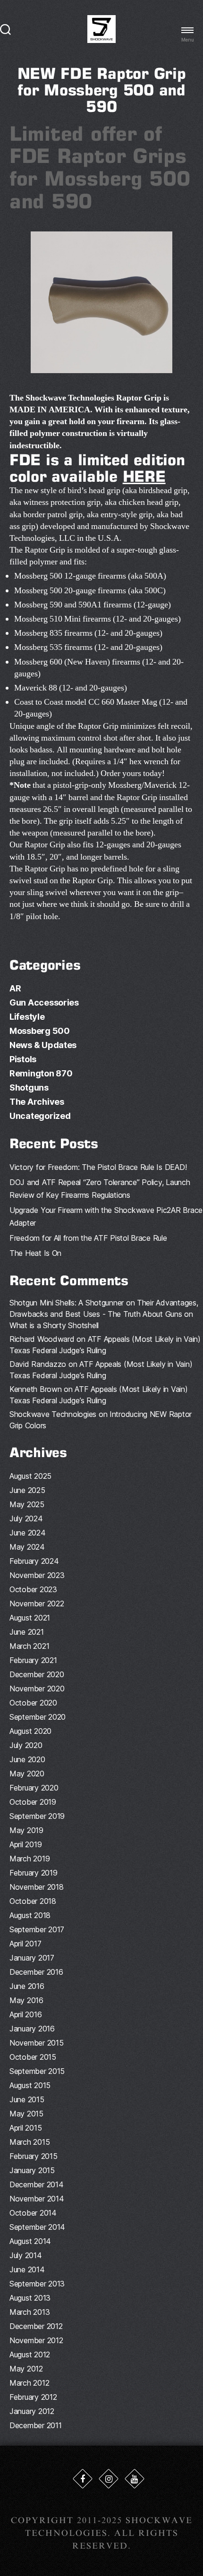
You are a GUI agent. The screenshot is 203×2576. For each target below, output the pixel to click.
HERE (144, 476)
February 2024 (34, 1561)
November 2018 (37, 1887)
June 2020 (27, 1759)
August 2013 (30, 2298)
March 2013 (30, 2312)
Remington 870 (41, 1073)
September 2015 (37, 2071)
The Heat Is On (35, 1253)
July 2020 (26, 1745)
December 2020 (37, 1674)
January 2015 (32, 2170)
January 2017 (32, 1958)
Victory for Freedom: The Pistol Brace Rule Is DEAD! (98, 1167)
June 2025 (27, 1490)
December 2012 (36, 2326)
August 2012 (30, 2354)
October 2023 (33, 1589)
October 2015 (33, 2057)
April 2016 (25, 2014)
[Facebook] (83, 2479)
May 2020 (27, 1774)
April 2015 (25, 2128)
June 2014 (27, 2269)
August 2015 (30, 2085)
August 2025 (30, 1476)
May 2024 (27, 1547)
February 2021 (33, 1660)
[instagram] (109, 2479)
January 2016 (32, 2029)
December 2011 (36, 2425)
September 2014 (37, 2227)
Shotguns (29, 1088)
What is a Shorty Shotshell (54, 1325)
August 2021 (30, 1618)
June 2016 (27, 1986)
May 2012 (26, 2369)
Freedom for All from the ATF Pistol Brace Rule (88, 1238)
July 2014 (26, 2255)
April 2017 (25, 1944)
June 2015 (27, 2099)
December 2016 (36, 1972)
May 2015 (26, 2114)
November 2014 (37, 2199)
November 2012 (36, 2340)
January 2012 (32, 2411)
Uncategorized (40, 1116)
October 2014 (33, 2213)
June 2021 (27, 1632)
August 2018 (30, 1915)
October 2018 (33, 1901)
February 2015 (34, 2156)
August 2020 (30, 1731)
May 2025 (27, 1504)
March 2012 (29, 2383)
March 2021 (29, 1646)
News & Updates (43, 1045)
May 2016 (26, 2000)
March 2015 (30, 2142)
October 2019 (33, 1802)
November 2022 (37, 1604)
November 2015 (37, 2043)
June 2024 (28, 1533)
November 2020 (37, 1689)
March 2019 (30, 1859)
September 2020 (38, 1717)
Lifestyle (27, 1017)
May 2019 (26, 1830)
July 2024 (26, 1518)
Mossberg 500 (40, 1031)
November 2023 (37, 1575)
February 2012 (33, 2397)
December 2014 (37, 2184)
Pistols (23, 1059)
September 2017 (37, 1929)
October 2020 (33, 1703)
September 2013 (37, 2284)
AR (15, 988)
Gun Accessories (44, 1002)
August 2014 (30, 2241)
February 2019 (34, 1873)
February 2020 (34, 1788)
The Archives (37, 1102)
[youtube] (135, 2479)
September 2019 (37, 1816)
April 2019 (25, 1844)
